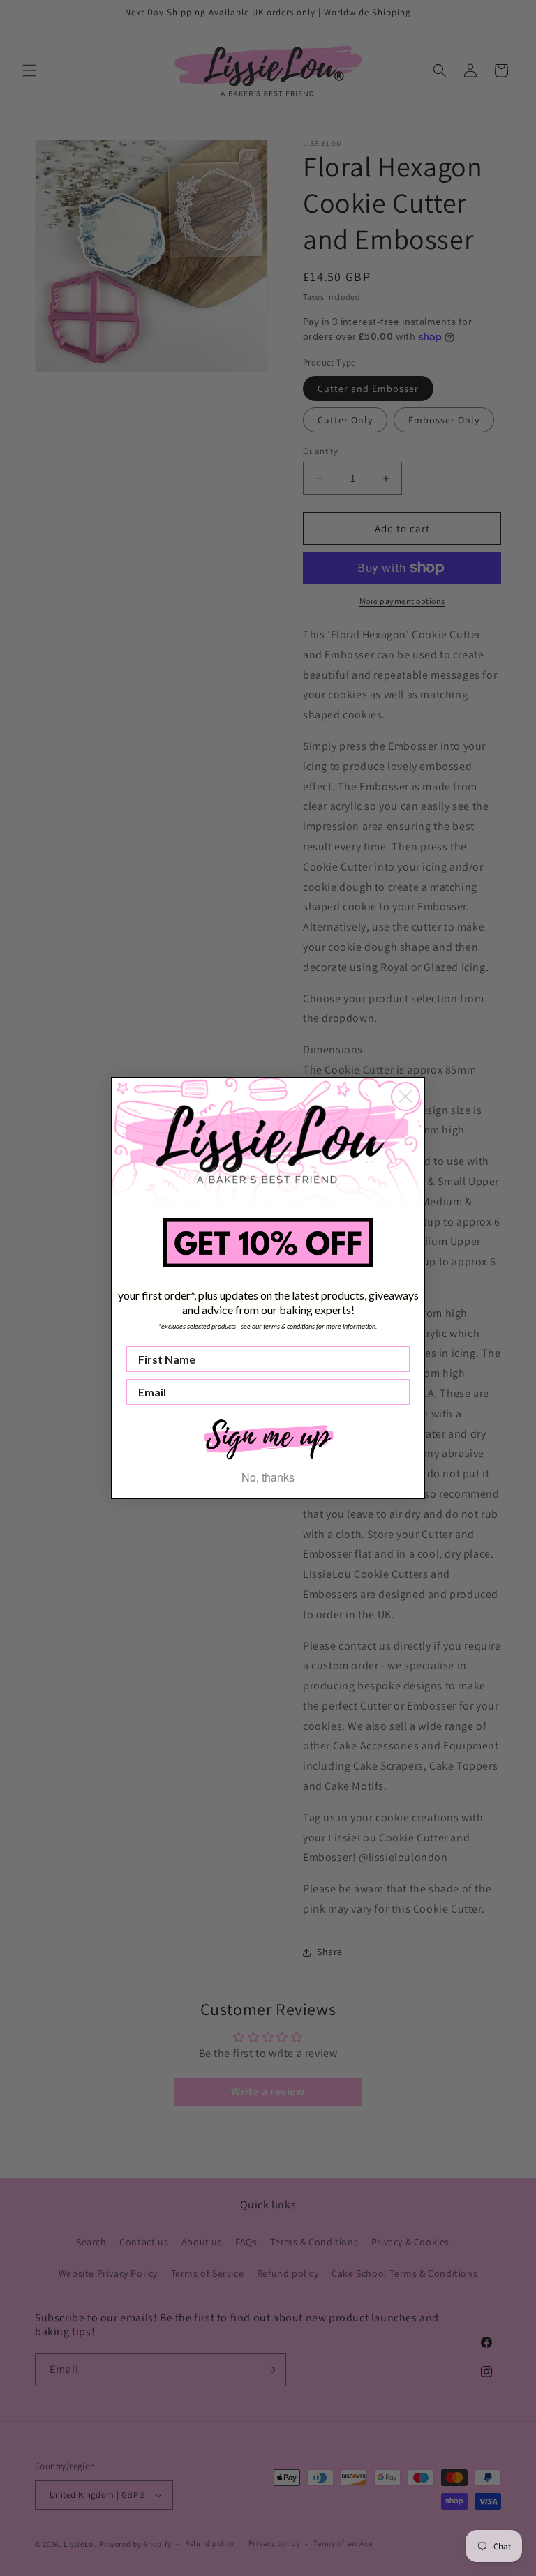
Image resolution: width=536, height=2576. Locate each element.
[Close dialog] (405, 1097)
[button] (268, 1438)
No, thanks (268, 1477)
